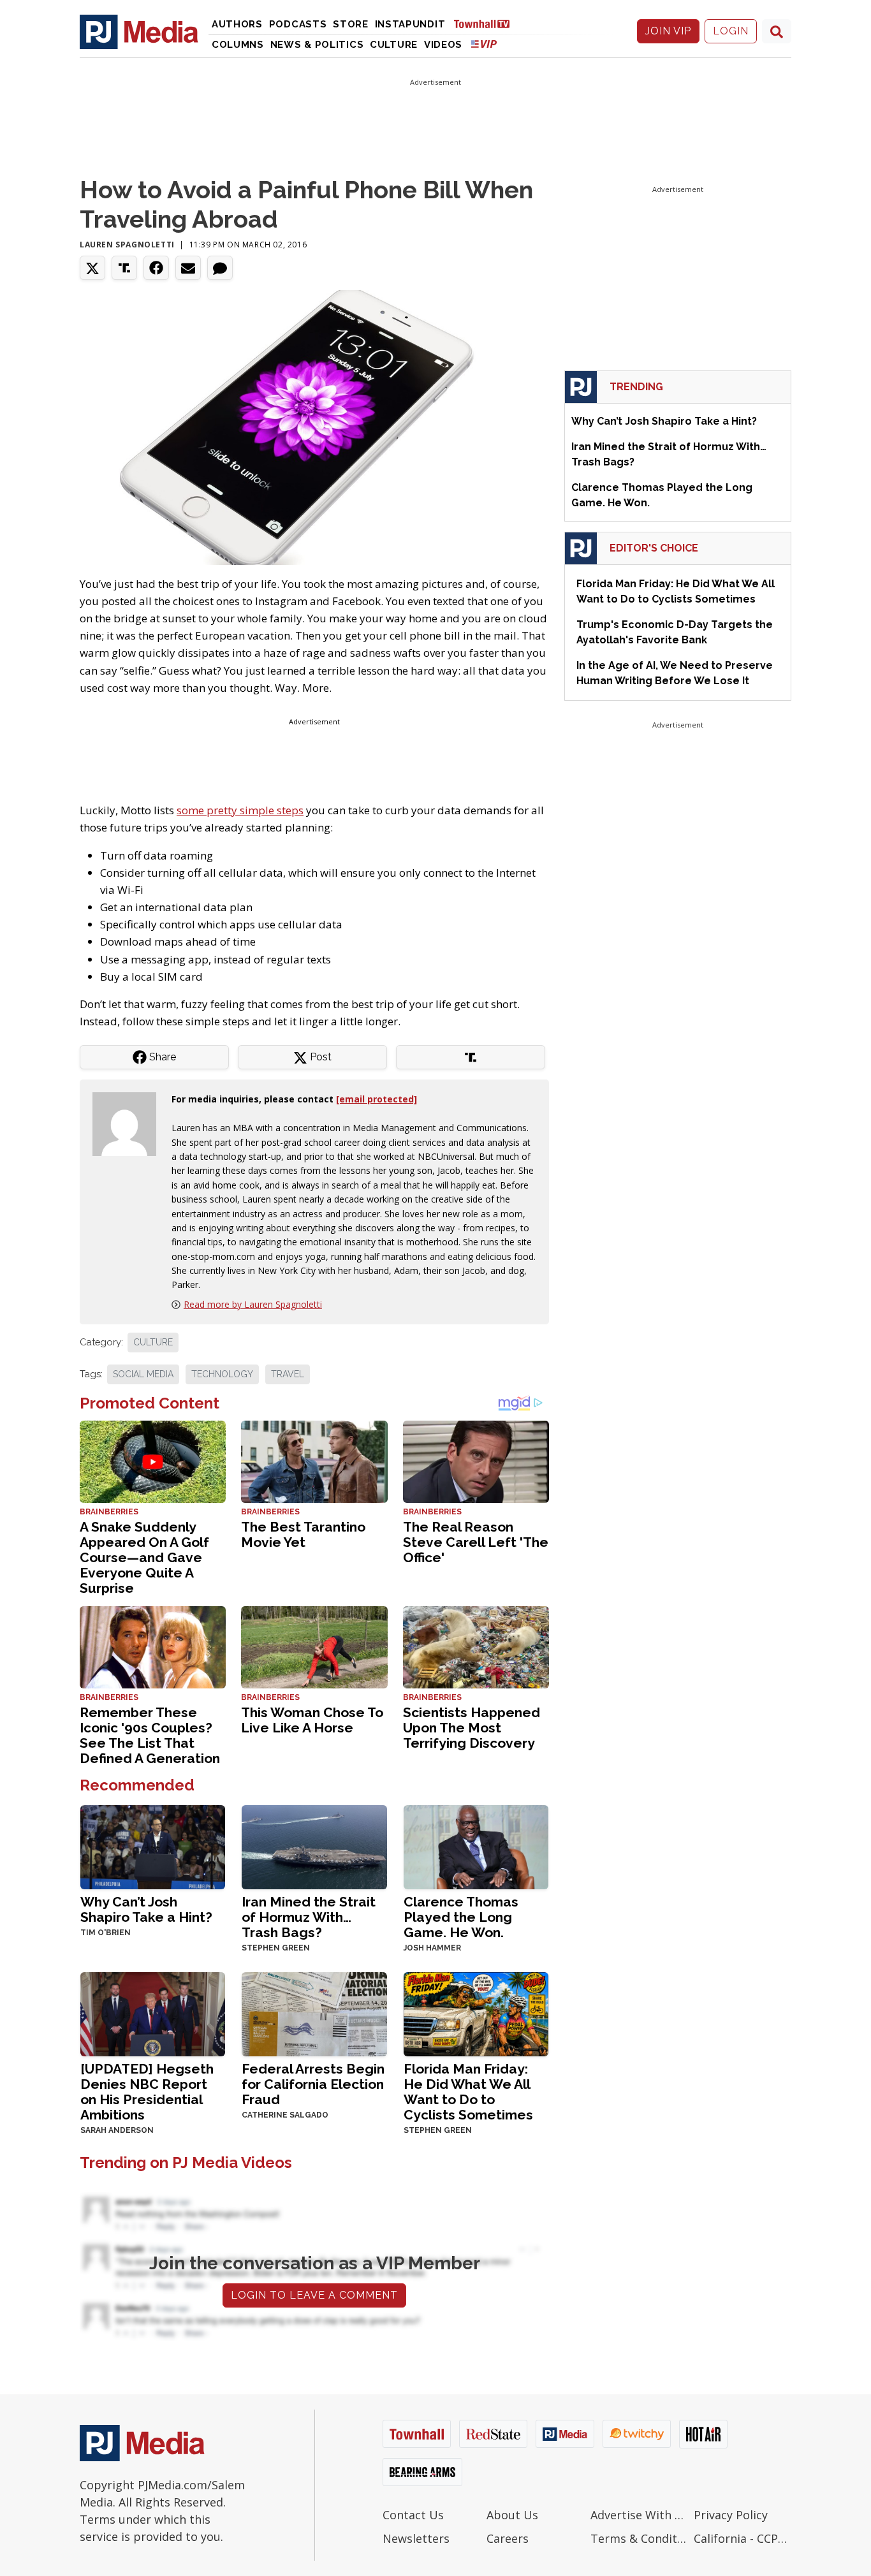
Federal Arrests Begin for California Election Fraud (313, 2084)
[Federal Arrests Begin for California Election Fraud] (314, 2013)
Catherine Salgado (285, 2115)
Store (351, 24)
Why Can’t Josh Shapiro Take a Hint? (146, 1909)
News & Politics (317, 45)
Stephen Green (276, 1948)
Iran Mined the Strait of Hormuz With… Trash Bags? (309, 1917)
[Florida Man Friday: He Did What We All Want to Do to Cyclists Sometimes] (476, 2013)
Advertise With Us (639, 2515)
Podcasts (298, 24)
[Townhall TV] (487, 23)
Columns (238, 45)
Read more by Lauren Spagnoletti (253, 1304)
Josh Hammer (432, 1948)
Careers (508, 2538)
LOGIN (731, 31)
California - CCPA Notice (743, 2538)
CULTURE (153, 1342)
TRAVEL (288, 1374)
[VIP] (484, 44)
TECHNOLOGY (222, 1374)
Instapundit (410, 24)
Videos (443, 45)
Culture (394, 45)
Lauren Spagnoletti (127, 245)
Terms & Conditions (639, 2538)
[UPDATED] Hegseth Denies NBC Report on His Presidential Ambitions (147, 2092)
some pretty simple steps (240, 810)
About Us (512, 2515)
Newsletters (416, 2538)
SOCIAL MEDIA (143, 1374)
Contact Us (413, 2515)
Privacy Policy (731, 2515)
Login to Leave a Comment (314, 2295)
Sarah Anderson (117, 2130)
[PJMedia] (139, 31)
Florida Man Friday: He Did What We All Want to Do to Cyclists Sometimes (468, 2092)
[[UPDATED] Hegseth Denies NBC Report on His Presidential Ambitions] (153, 2013)
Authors (237, 24)
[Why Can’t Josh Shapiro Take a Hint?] (153, 1846)
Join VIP (668, 31)
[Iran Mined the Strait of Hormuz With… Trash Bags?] (314, 1846)
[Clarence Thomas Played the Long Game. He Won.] (476, 1846)
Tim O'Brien (106, 1933)
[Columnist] (129, 1123)
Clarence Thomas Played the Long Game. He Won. (461, 1917)
